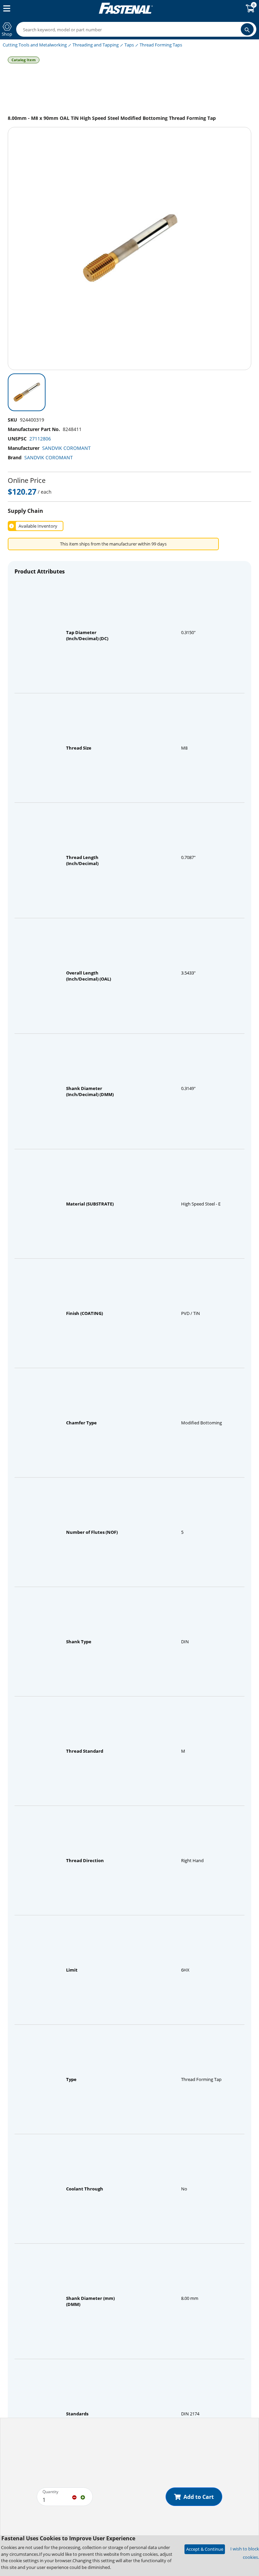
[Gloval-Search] (247, 29)
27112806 (40, 439)
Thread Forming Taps (161, 45)
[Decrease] (74, 2497)
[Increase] (83, 2497)
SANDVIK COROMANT (66, 448)
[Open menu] (5, 8)
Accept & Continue (205, 2549)
